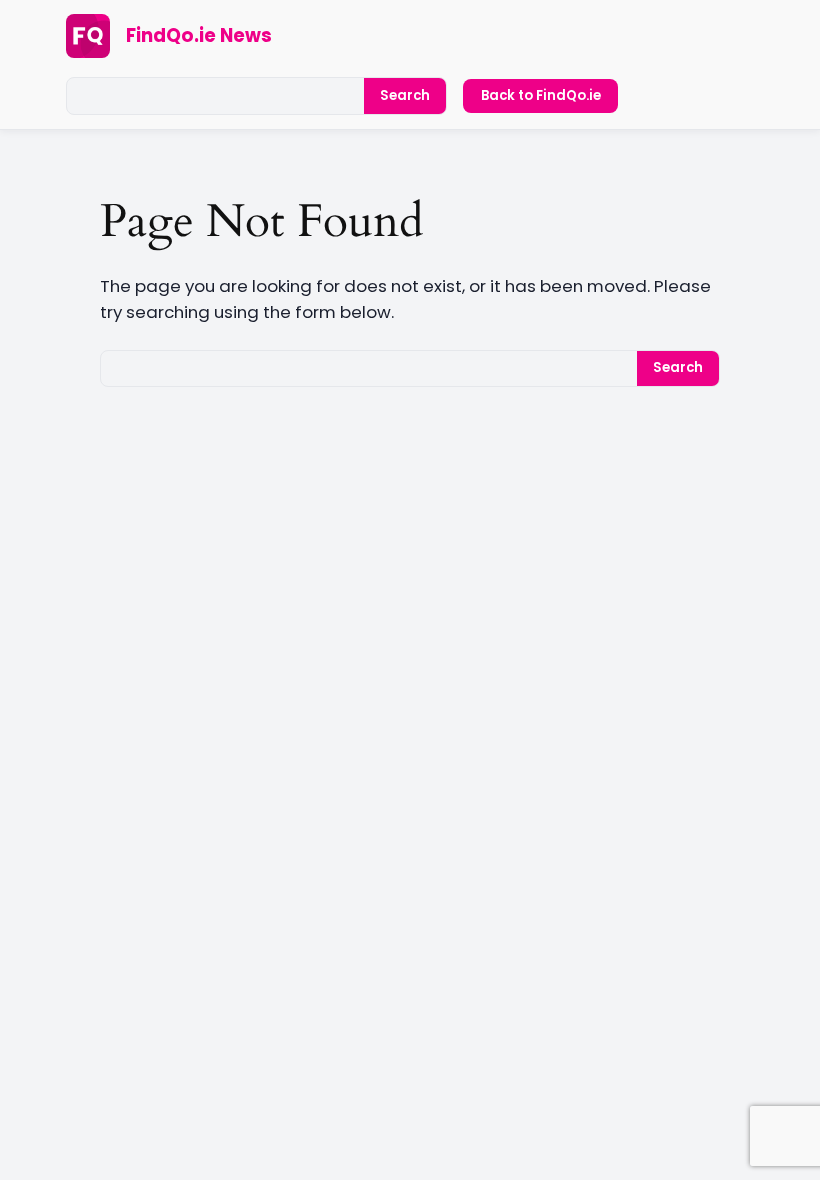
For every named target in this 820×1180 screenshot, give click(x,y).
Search (405, 95)
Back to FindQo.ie (541, 95)
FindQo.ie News (199, 35)
